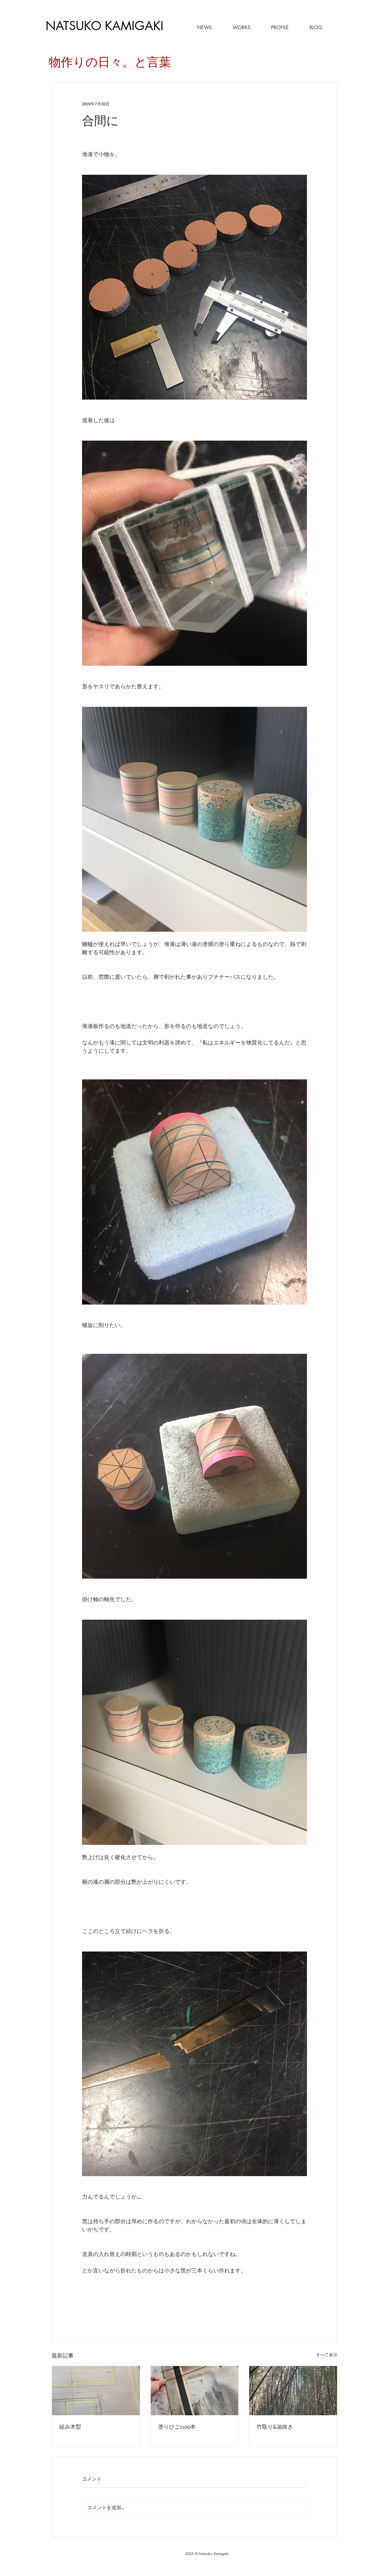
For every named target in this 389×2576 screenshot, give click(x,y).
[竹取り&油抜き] (293, 2391)
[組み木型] (96, 2391)
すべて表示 (327, 2355)
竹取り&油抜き (275, 2426)
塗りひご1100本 (177, 2426)
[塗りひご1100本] (195, 2391)
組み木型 (70, 2426)
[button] (234, 28)
